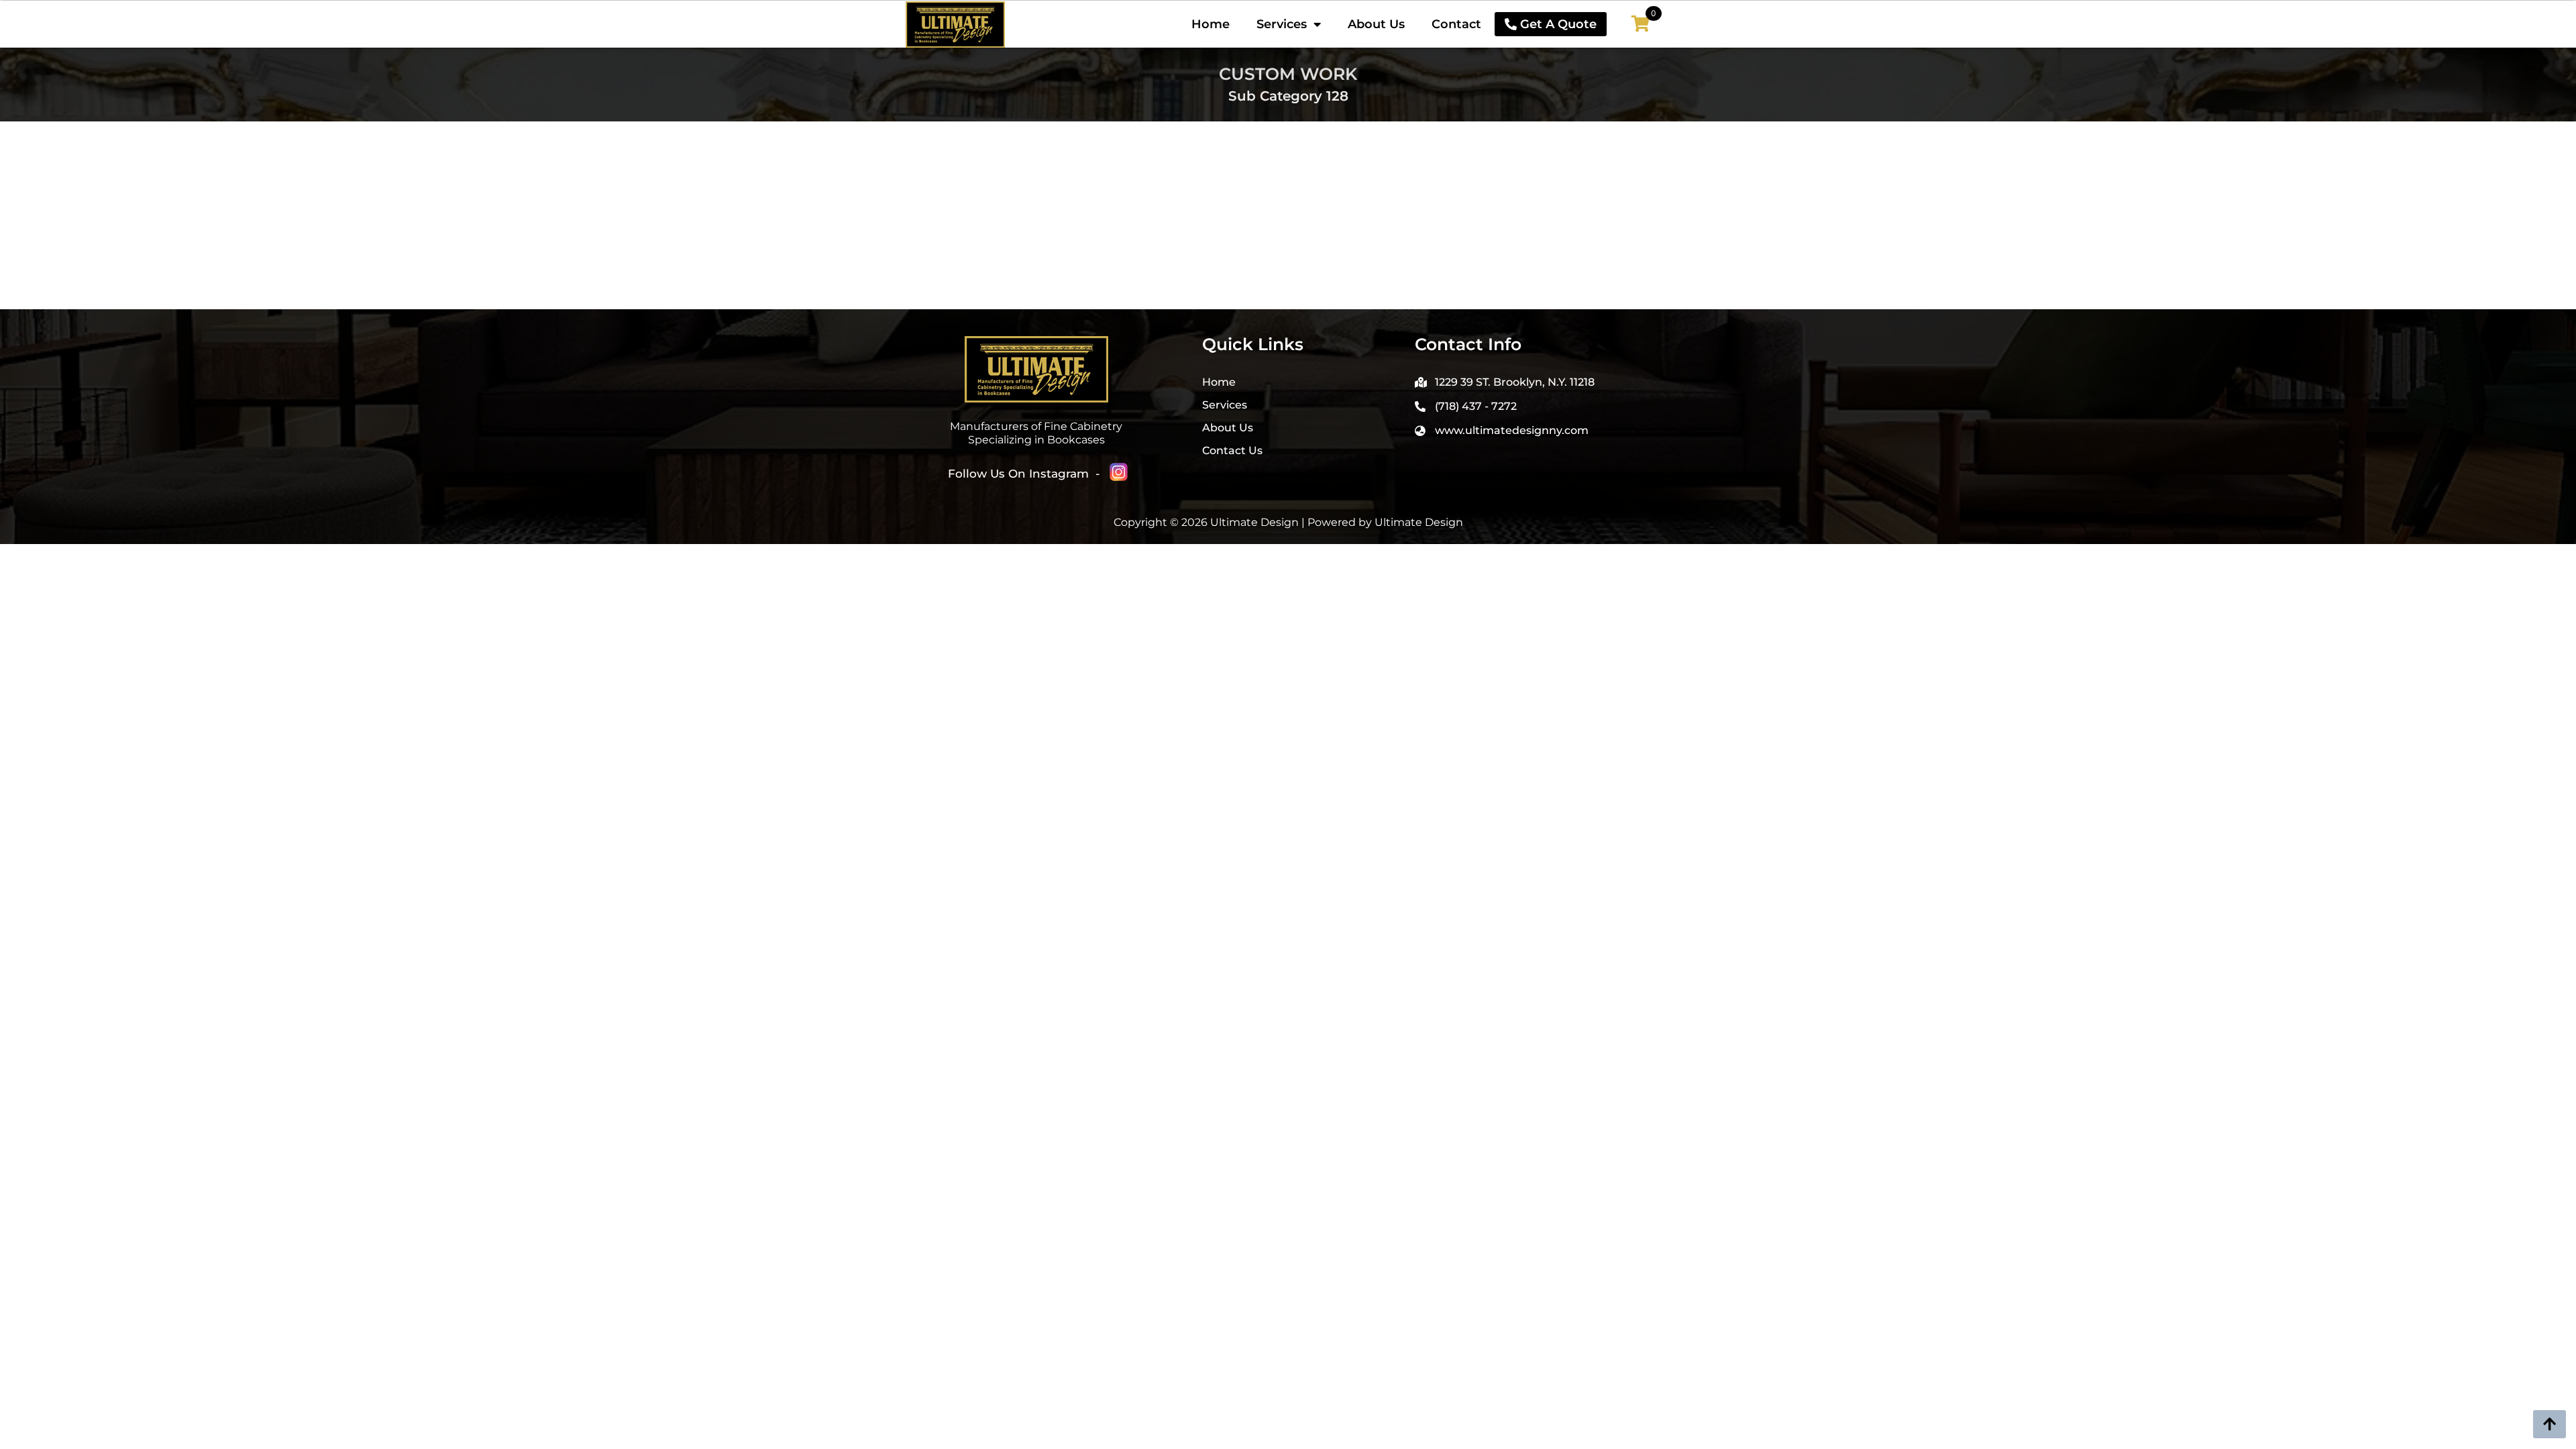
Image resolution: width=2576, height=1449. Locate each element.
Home (1211, 24)
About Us (1376, 24)
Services (1282, 24)
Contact (1456, 24)
